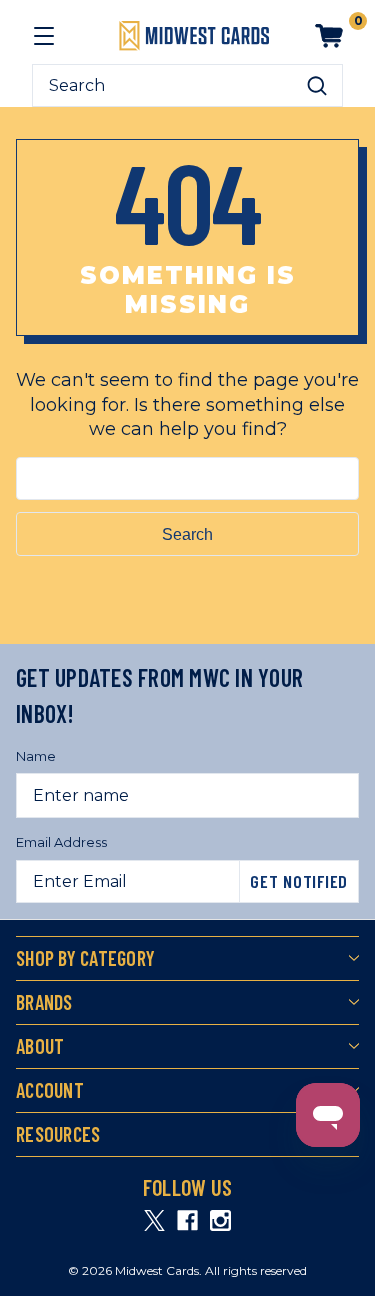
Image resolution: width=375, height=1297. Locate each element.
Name (36, 756)
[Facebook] (187, 1220)
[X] (154, 1220)
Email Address (61, 842)
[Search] (317, 86)
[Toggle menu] (44, 36)
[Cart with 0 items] (329, 36)
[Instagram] (220, 1220)
